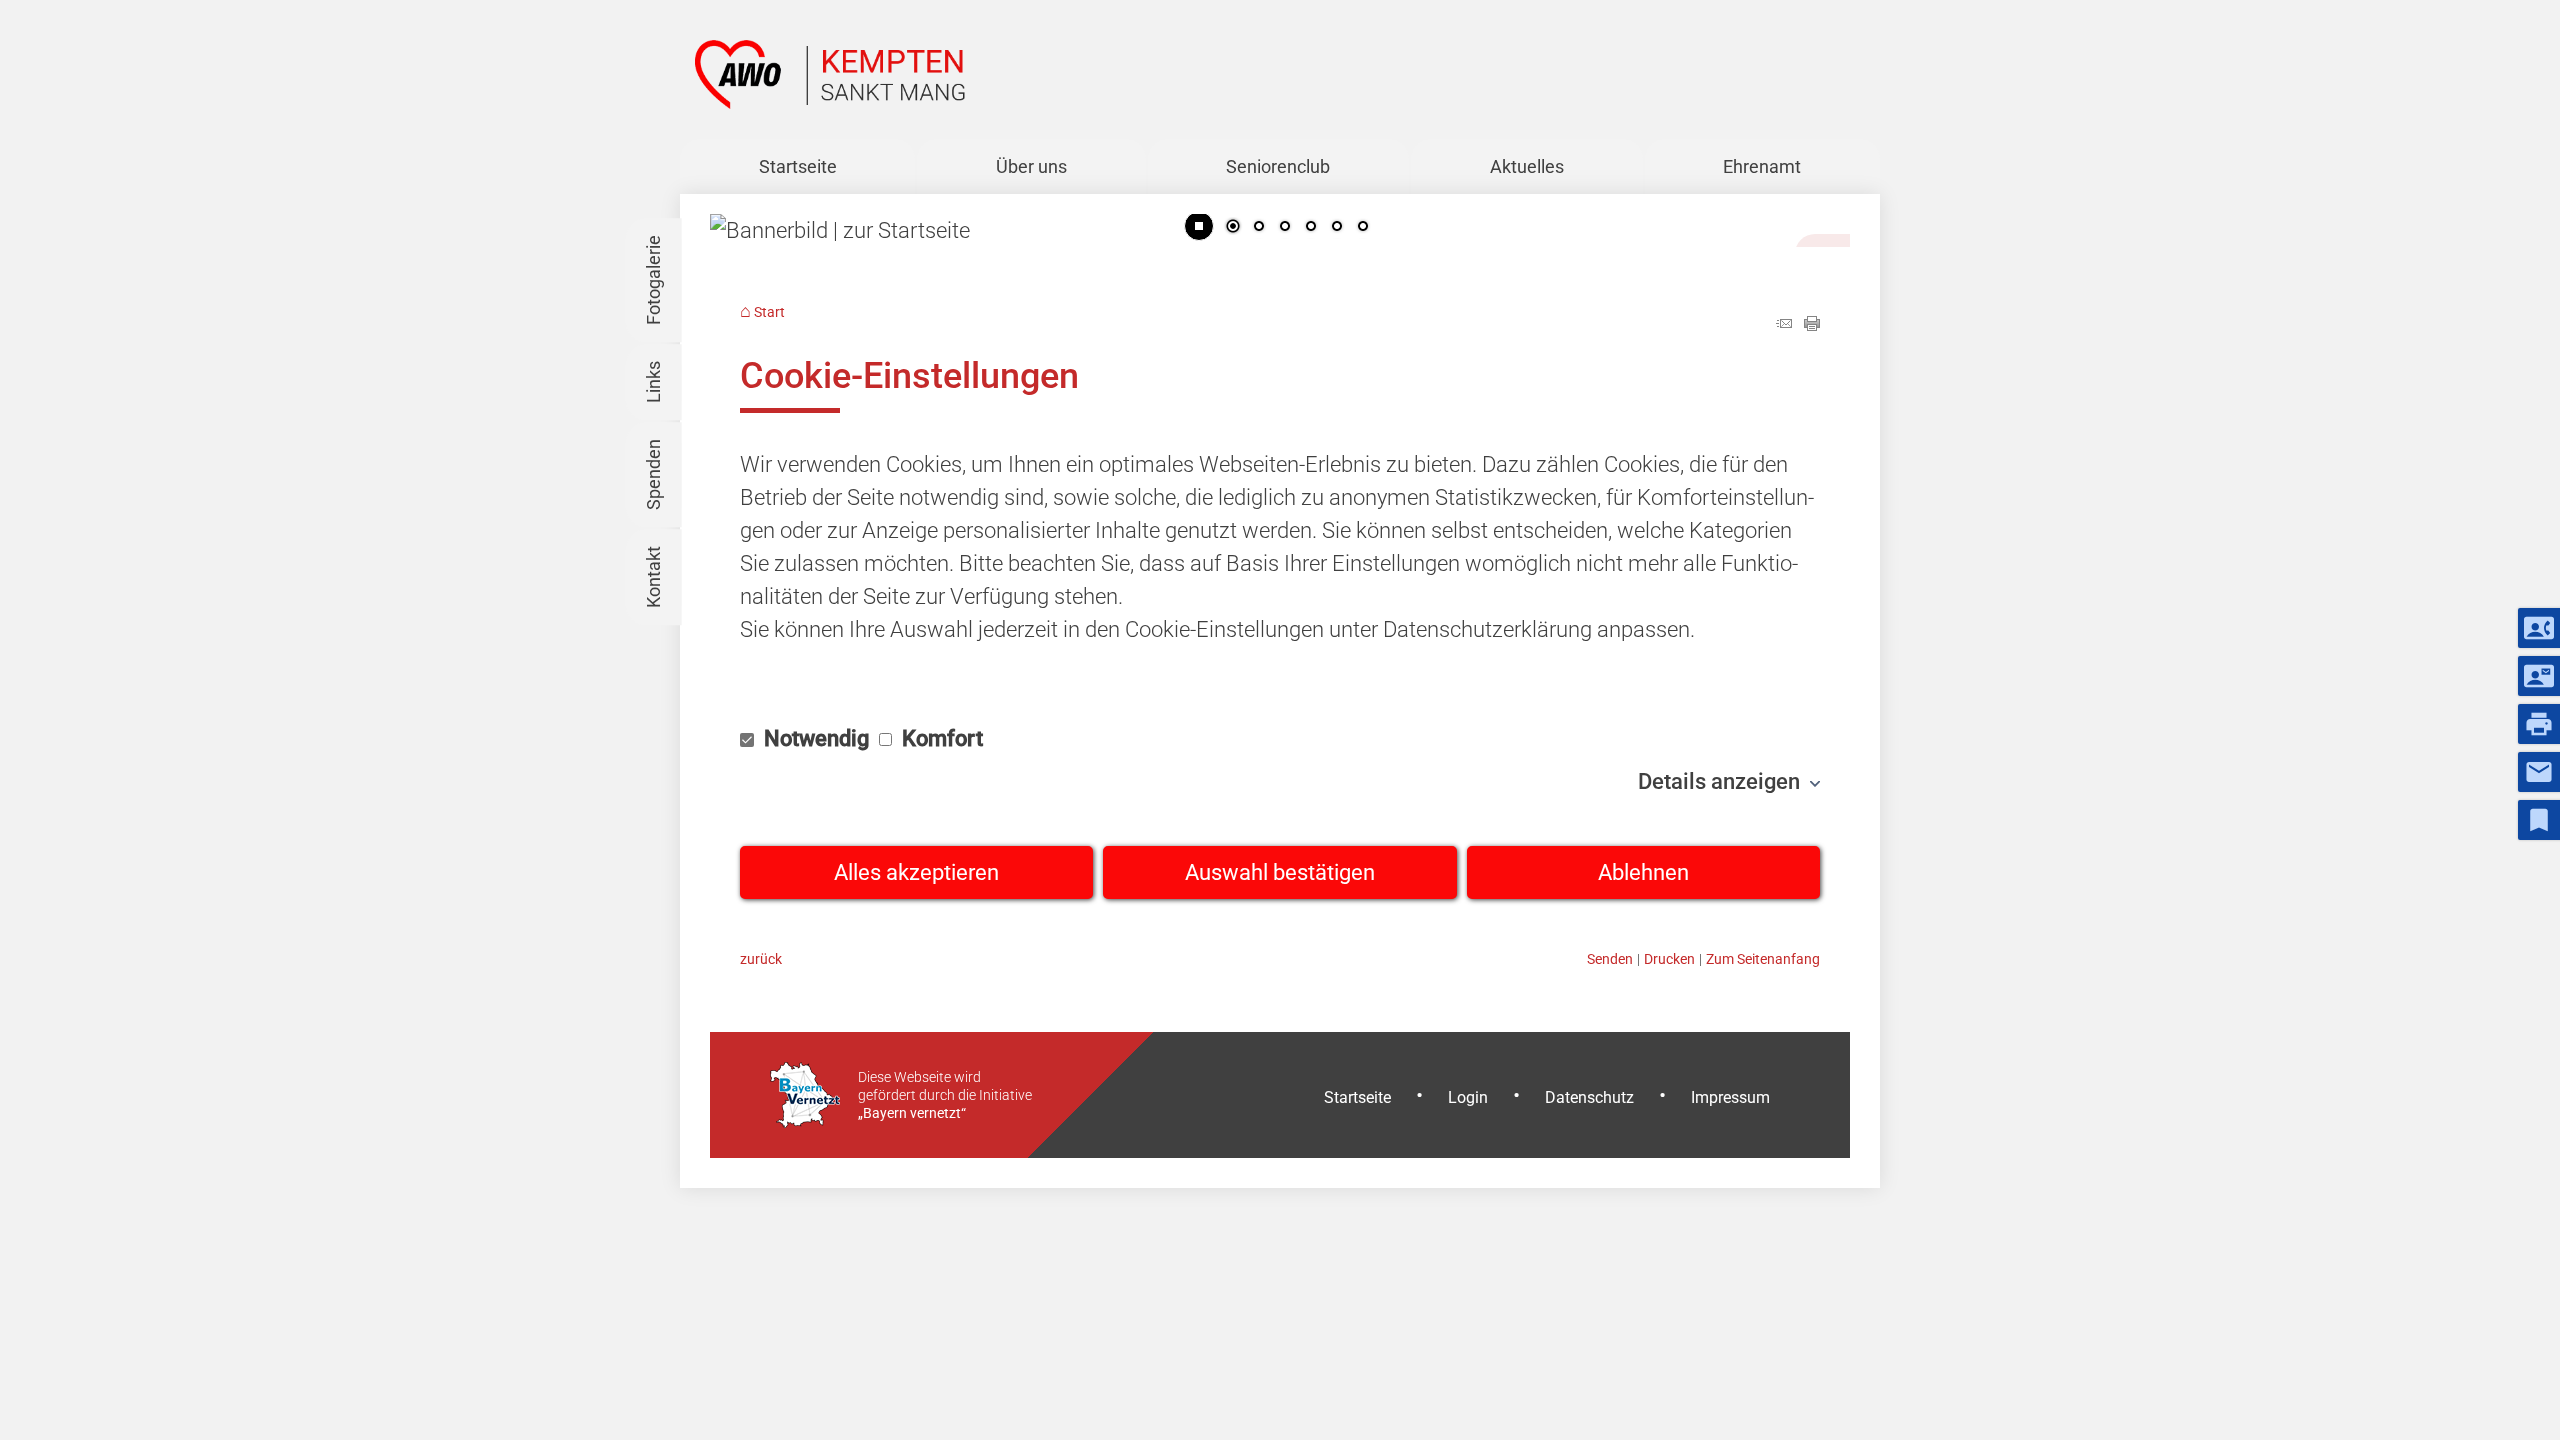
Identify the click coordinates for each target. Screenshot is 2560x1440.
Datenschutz (1589, 1097)
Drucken (1669, 959)
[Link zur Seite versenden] (1784, 323)
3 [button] (1285, 228)
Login (1468, 1097)
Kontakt (653, 578)
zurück (761, 959)
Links (653, 383)
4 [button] (1311, 228)
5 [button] (1337, 228)
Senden (1610, 959)
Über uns (1031, 166)
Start (769, 312)
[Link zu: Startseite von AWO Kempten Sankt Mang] (830, 74)
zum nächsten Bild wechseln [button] (1820, 214)
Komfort (940, 738)
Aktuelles (1527, 166)
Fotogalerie (653, 281)
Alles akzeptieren (916, 872)
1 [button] (1233, 228)
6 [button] (1363, 228)
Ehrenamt (1762, 166)
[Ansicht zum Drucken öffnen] (1812, 323)
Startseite (798, 166)
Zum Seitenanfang (1763, 959)
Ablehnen (1643, 872)
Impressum (1730, 1097)
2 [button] (1259, 228)
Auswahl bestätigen (1280, 872)
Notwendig (816, 738)
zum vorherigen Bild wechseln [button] (740, 214)
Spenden (653, 475)
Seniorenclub (1278, 166)
